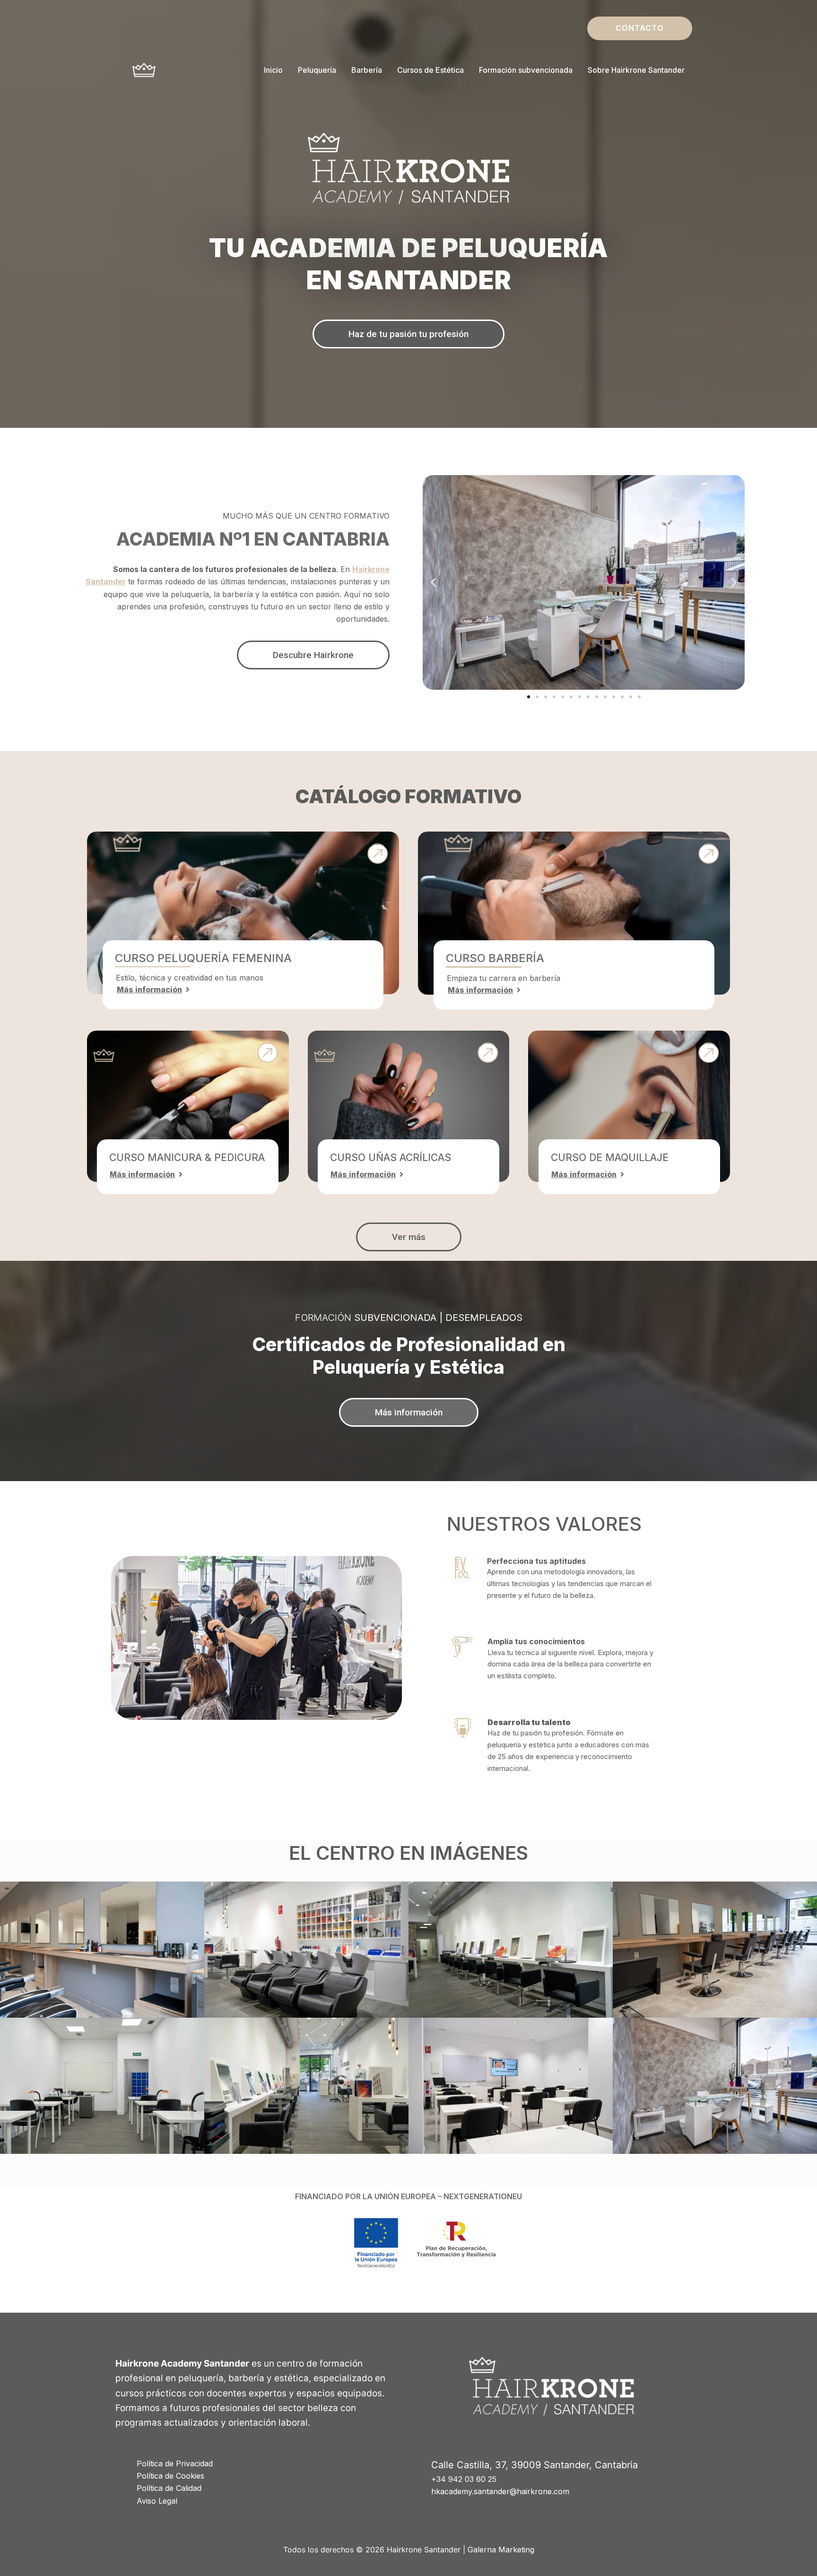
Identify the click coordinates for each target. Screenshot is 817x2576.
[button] (640, 28)
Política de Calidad (169, 2488)
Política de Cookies (170, 2476)
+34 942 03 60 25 (464, 2479)
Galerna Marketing (501, 2550)
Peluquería (317, 70)
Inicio (273, 70)
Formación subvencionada (526, 70)
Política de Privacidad (175, 2463)
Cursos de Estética (430, 70)
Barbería (367, 70)
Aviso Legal (157, 2501)
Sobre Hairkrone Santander (636, 70)
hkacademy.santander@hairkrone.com (500, 2491)
